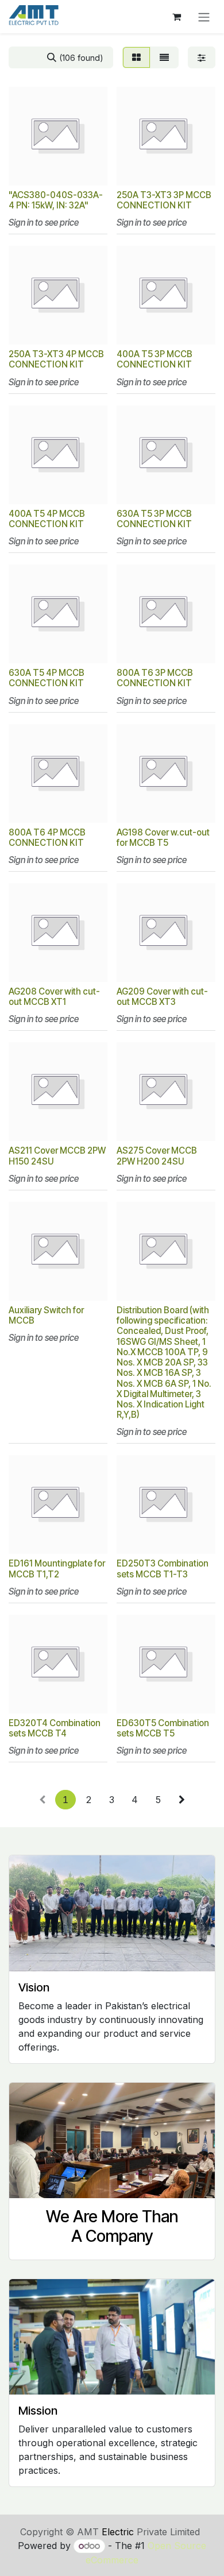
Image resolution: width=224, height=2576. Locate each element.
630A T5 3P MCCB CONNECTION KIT (154, 519)
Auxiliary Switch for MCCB (46, 1315)
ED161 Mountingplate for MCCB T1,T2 (57, 1569)
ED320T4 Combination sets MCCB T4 (55, 1728)
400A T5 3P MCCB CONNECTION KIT (155, 359)
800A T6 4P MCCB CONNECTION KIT (47, 838)
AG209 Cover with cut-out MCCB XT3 (162, 997)
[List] (164, 57)
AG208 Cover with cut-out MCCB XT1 (54, 997)
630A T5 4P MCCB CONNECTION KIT (47, 678)
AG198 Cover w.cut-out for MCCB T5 (163, 838)
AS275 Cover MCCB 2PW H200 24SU (157, 1156)
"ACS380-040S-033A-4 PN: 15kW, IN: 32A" (56, 200)
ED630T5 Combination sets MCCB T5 (163, 1728)
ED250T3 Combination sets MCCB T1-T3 (163, 1569)
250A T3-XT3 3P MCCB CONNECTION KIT (164, 200)
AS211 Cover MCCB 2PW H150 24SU (57, 1156)
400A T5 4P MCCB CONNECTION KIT (47, 519)
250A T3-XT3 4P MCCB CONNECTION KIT (56, 359)
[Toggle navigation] (204, 17)
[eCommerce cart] (176, 17)
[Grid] (136, 57)
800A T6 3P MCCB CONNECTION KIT (155, 678)
